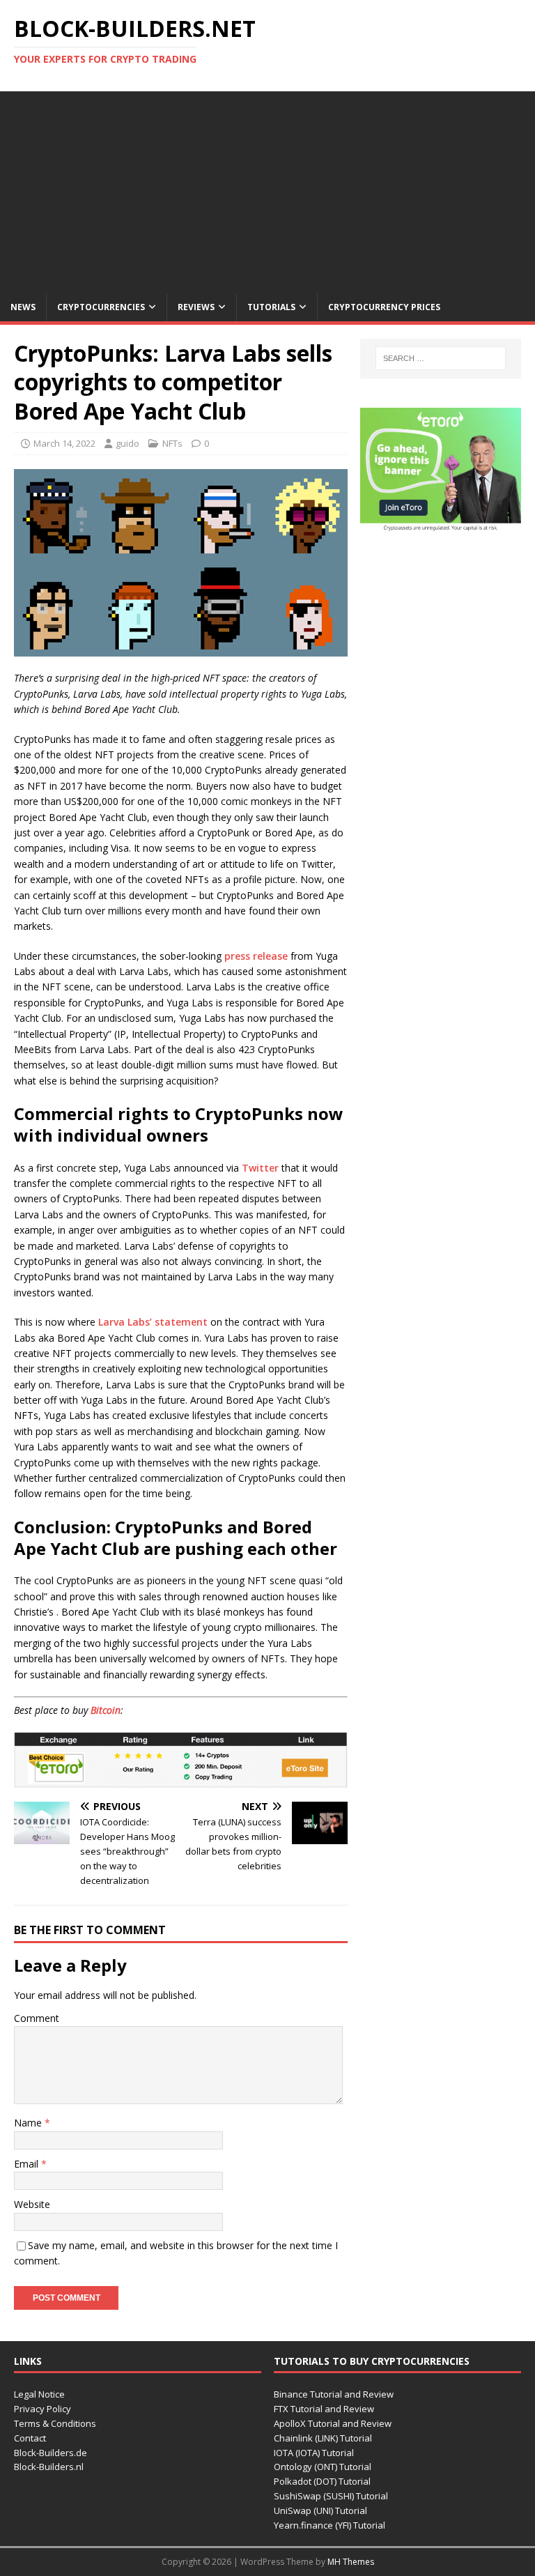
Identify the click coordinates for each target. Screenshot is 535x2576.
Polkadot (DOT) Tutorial (322, 2481)
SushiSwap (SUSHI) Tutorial (331, 2496)
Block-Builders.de (51, 2453)
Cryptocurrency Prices (384, 307)
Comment (37, 2018)
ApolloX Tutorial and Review (333, 2423)
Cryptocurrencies (101, 307)
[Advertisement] (267, 189)
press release (256, 956)
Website (32, 2204)
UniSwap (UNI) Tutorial (320, 2510)
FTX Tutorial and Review (324, 2409)
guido (127, 443)
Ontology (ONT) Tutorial (323, 2467)
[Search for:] (441, 358)
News (23, 307)
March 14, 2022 (64, 443)
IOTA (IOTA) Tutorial (314, 2453)
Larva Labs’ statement (153, 1322)
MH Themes (351, 2562)
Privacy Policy (42, 2409)
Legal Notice (39, 2394)
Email (28, 2164)
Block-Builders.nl (49, 2467)
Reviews (196, 307)
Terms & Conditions (55, 2423)
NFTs (172, 443)
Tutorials (271, 307)
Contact (30, 2438)
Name (29, 2123)
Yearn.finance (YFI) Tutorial (329, 2525)
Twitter (260, 1168)
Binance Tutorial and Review (334, 2394)
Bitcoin (106, 1710)
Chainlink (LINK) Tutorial (323, 2438)
